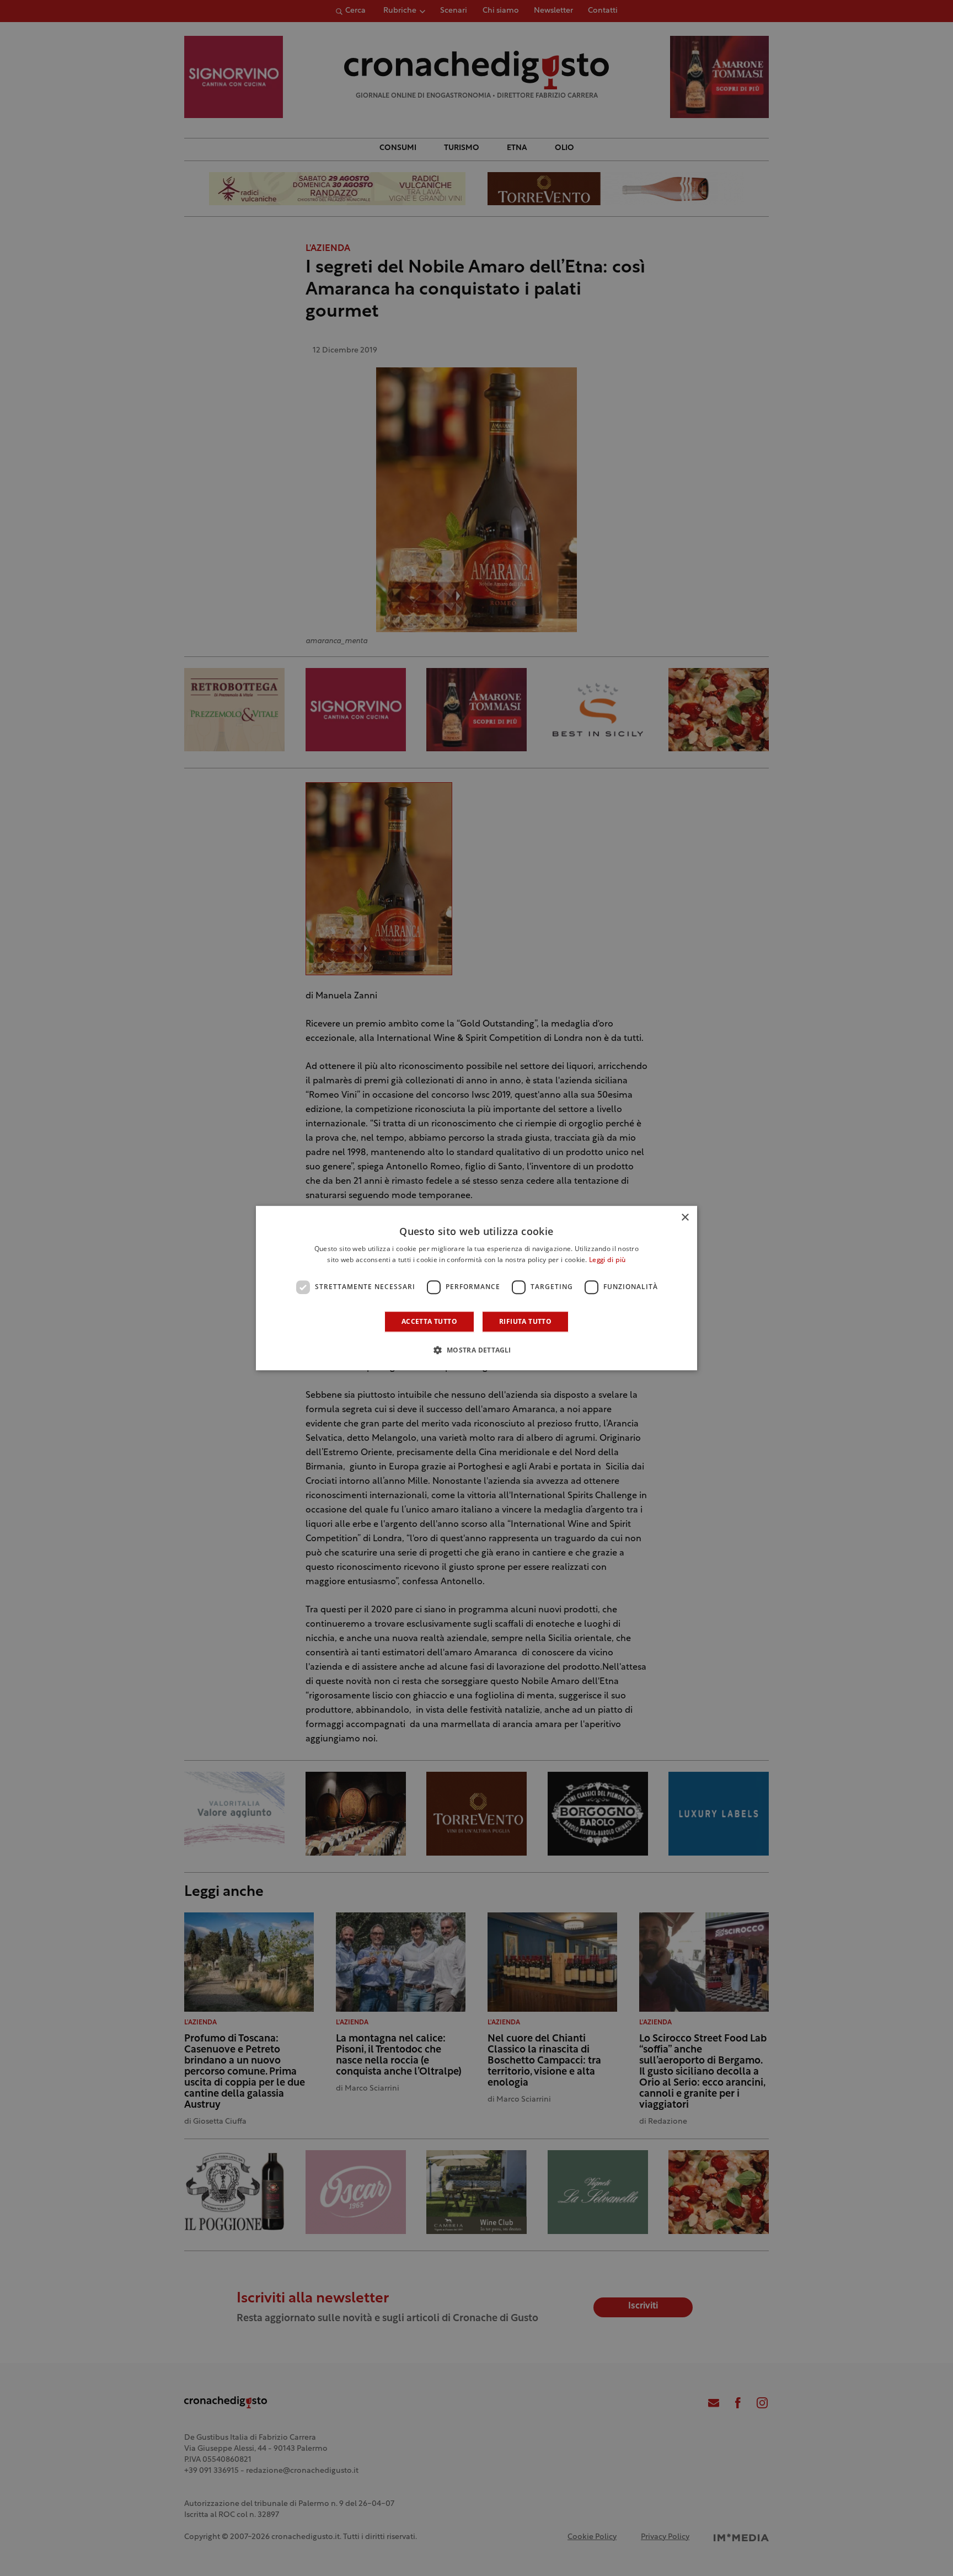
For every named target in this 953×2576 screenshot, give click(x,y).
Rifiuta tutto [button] (525, 1321)
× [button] (685, 1218)
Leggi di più (607, 1260)
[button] (476, 1350)
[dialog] (476, 1288)
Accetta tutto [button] (429, 1321)
